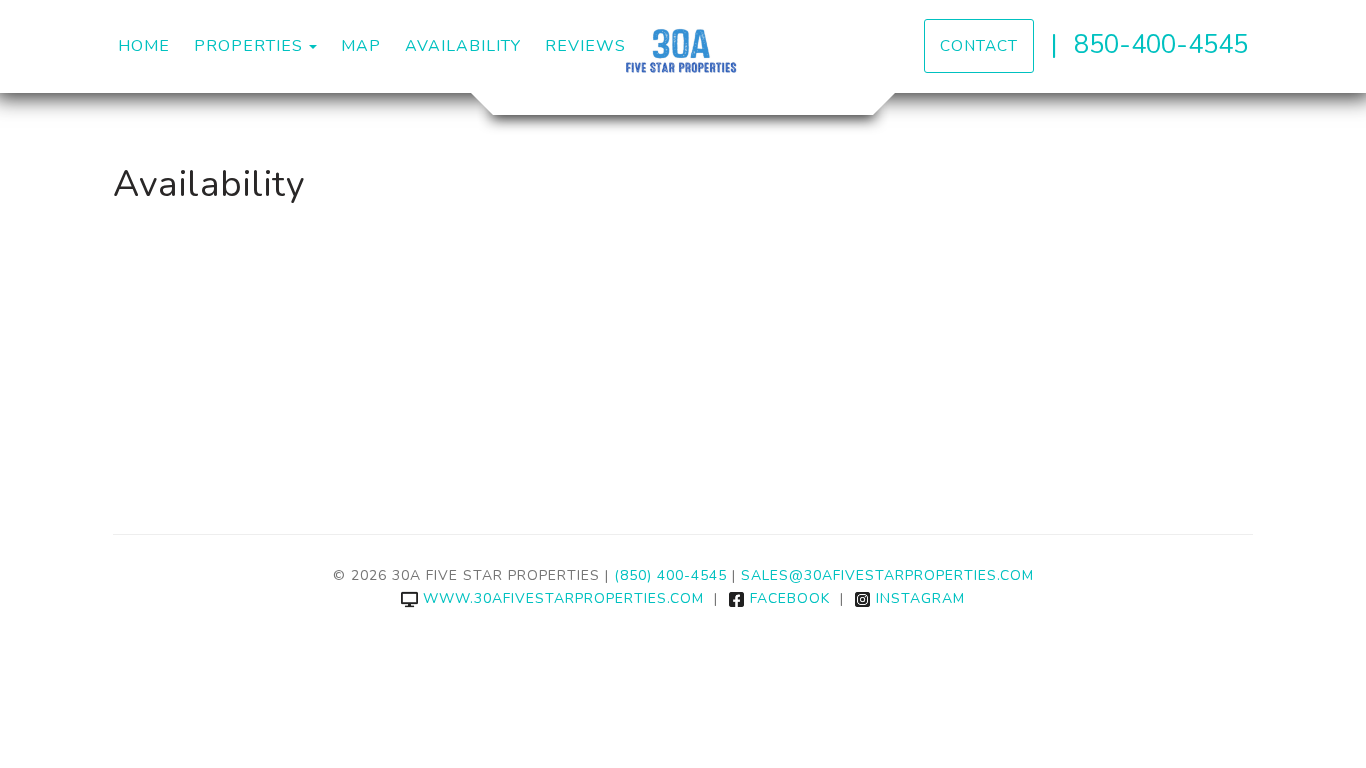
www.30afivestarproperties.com (563, 598)
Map (361, 46)
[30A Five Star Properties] (683, 55)
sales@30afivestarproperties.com (887, 575)
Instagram (920, 598)
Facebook (790, 598)
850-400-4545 (1161, 44)
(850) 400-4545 (670, 575)
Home (144, 46)
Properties (248, 46)
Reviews (585, 46)
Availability (463, 46)
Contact (979, 45)
